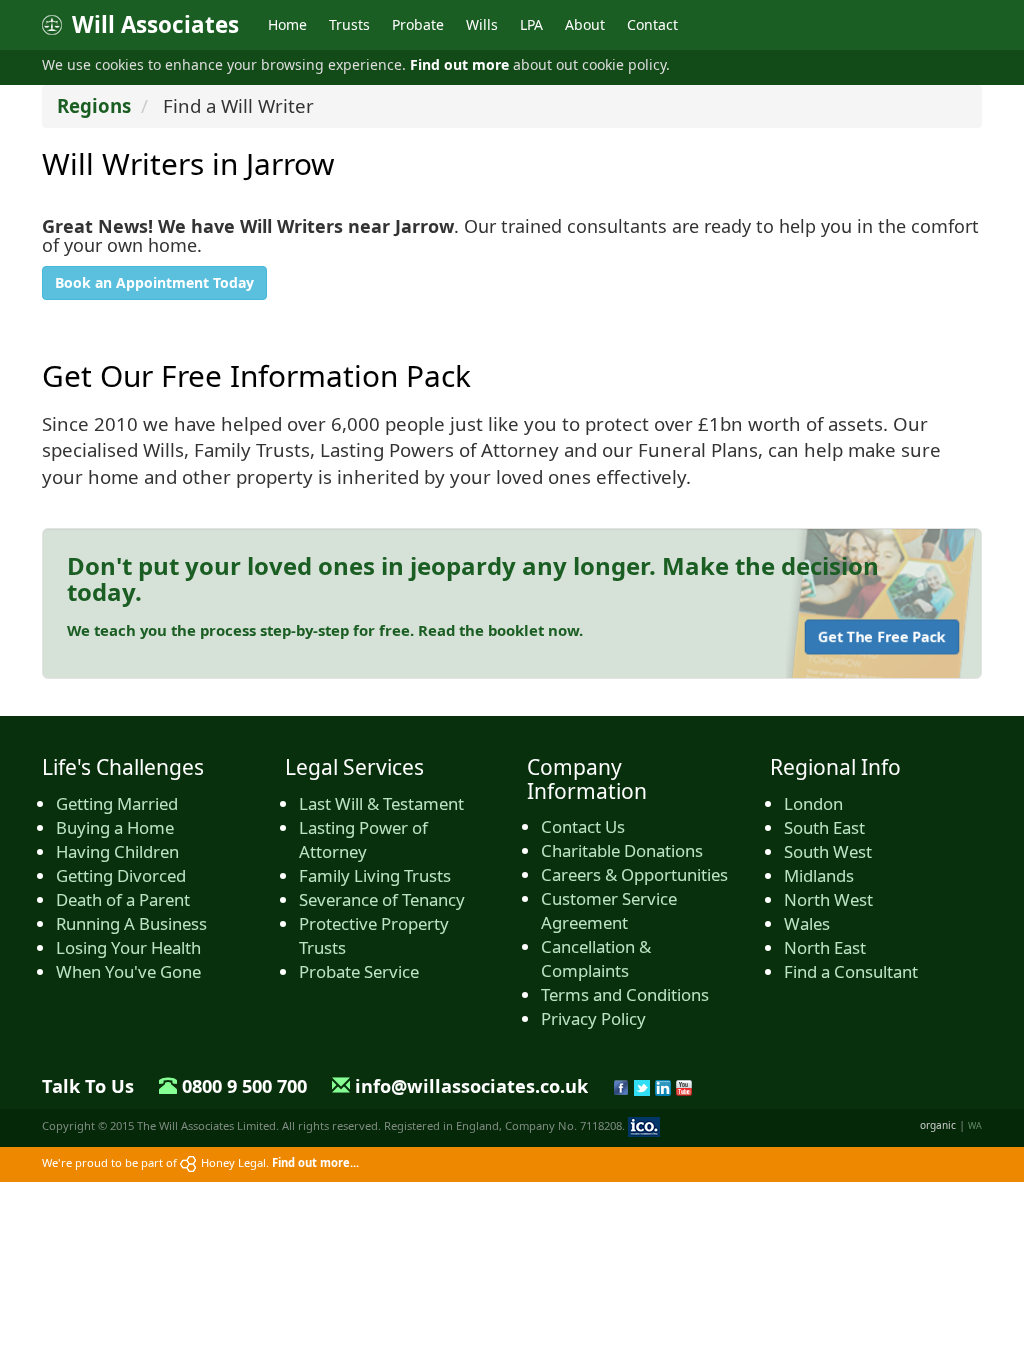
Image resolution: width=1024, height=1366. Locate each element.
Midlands (819, 875)
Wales (807, 923)
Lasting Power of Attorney (363, 839)
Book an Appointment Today (154, 282)
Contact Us (583, 826)
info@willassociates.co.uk (471, 1086)
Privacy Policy (593, 1018)
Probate (418, 24)
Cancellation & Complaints (596, 958)
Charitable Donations (622, 850)
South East (824, 827)
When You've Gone (128, 971)
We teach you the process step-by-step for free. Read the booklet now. (325, 630)
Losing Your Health (128, 947)
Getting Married (117, 803)
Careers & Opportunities (634, 874)
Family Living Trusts (375, 875)
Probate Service (359, 971)
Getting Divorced (121, 875)
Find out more (459, 64)
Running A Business (131, 923)
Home (287, 24)
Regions (94, 105)
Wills (482, 24)
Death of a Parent (123, 899)
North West (828, 899)
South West (828, 851)
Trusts (349, 24)
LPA (531, 24)
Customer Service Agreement (609, 910)
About (585, 24)
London (813, 803)
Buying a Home (115, 827)
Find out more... (315, 1162)
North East (825, 947)
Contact (652, 24)
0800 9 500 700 (244, 1086)
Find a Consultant (851, 971)
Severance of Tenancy (382, 899)
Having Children (117, 851)
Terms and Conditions (625, 994)
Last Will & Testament (381, 803)
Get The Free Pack (882, 636)
